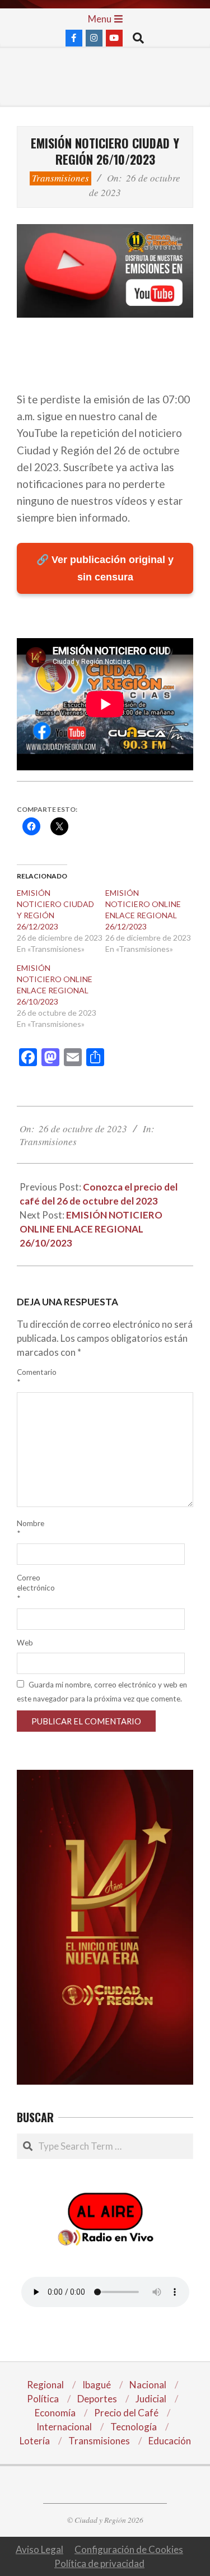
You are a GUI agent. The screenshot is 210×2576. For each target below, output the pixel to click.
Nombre (30, 1528)
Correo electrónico (30, 1588)
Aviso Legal (39, 2549)
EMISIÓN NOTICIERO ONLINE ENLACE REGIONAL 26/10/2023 (91, 1229)
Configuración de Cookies (129, 2549)
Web (25, 1643)
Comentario (30, 1377)
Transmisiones (60, 178)
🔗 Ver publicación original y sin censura (105, 568)
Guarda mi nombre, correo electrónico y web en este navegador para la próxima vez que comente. (102, 1692)
